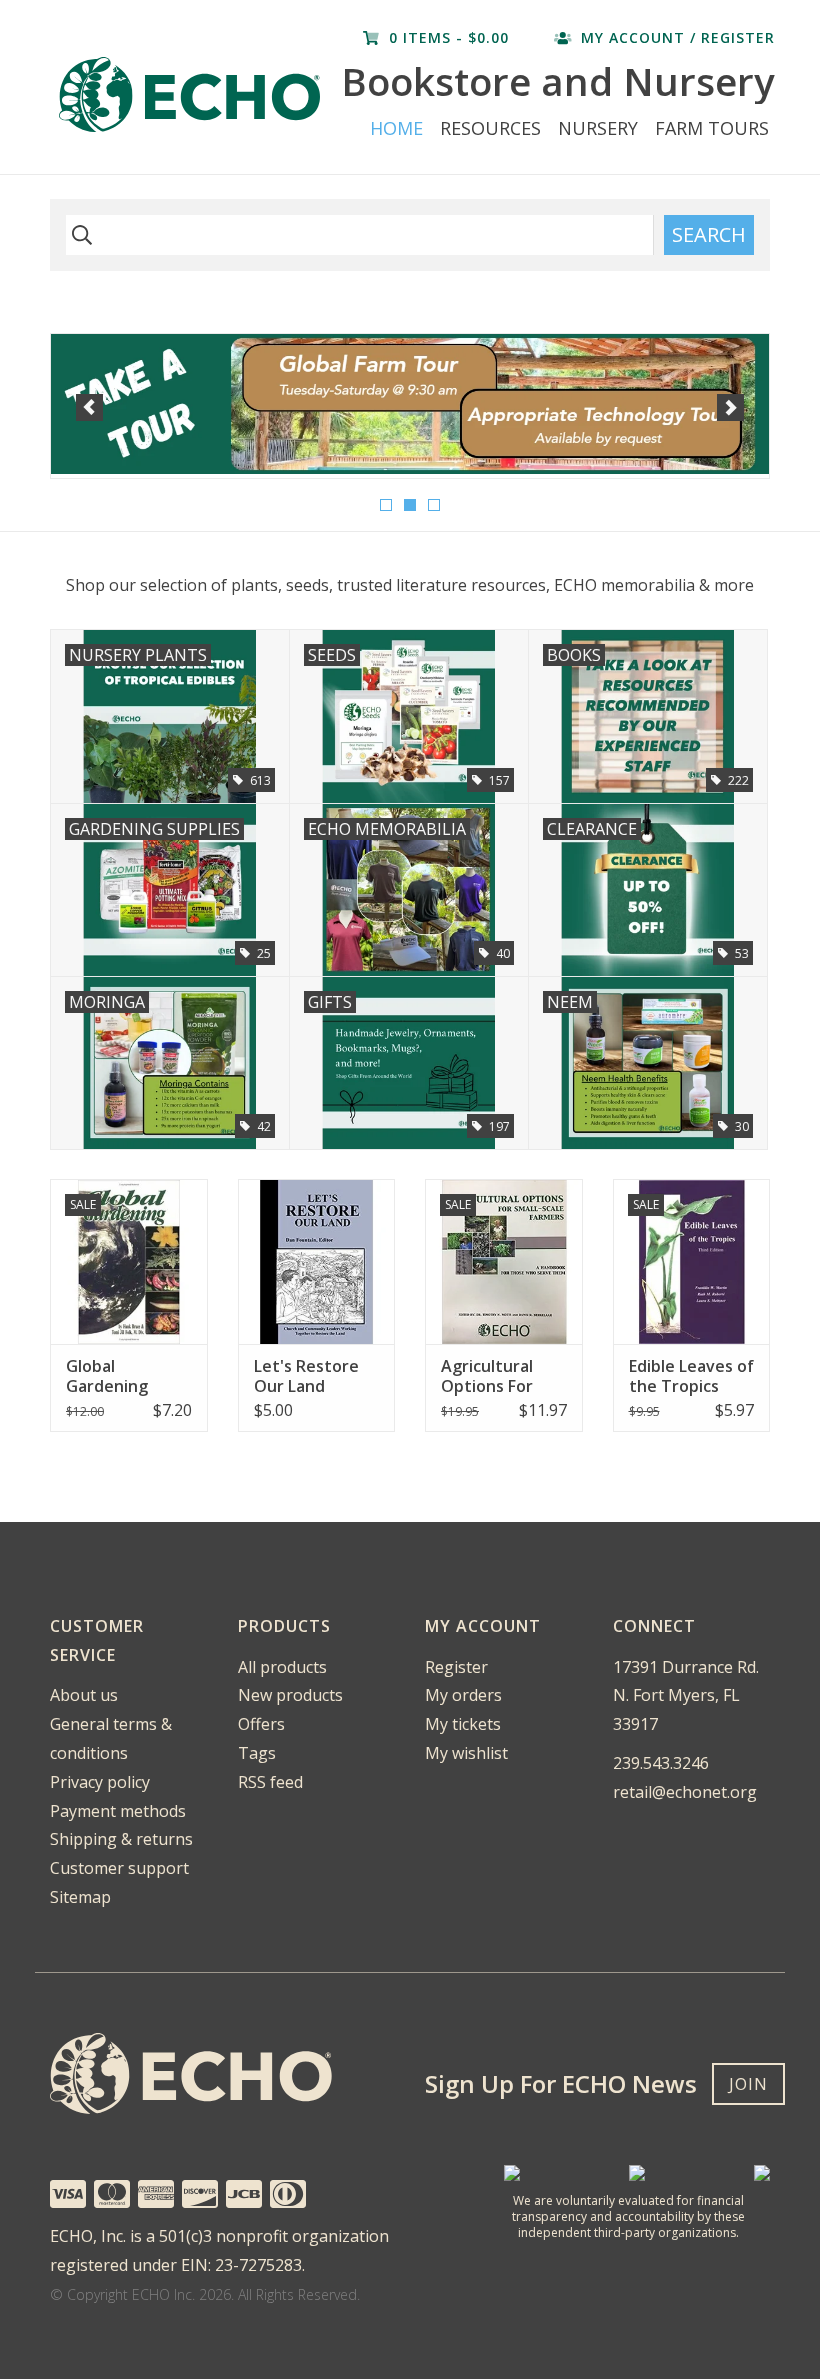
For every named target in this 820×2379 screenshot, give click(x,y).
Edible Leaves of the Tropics (691, 1376)
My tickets (463, 1724)
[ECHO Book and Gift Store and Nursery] (193, 94)
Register (456, 1667)
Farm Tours (712, 128)
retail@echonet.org (685, 1792)
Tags (257, 1753)
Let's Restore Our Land (306, 1376)
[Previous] (89, 407)
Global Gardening (107, 1376)
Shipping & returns (121, 1839)
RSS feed (270, 1782)
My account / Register (675, 37)
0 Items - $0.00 (449, 37)
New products (290, 1695)
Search (709, 234)
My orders (463, 1695)
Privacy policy (100, 1782)
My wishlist (466, 1753)
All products (282, 1667)
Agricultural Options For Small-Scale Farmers (487, 1376)
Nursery (598, 128)
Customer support (119, 1868)
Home (396, 128)
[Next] (730, 407)
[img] (79, 235)
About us (84, 1695)
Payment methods (118, 1811)
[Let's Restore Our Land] (317, 1261)
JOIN (748, 2084)
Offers (261, 1724)
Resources (490, 128)
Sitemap (80, 1897)
